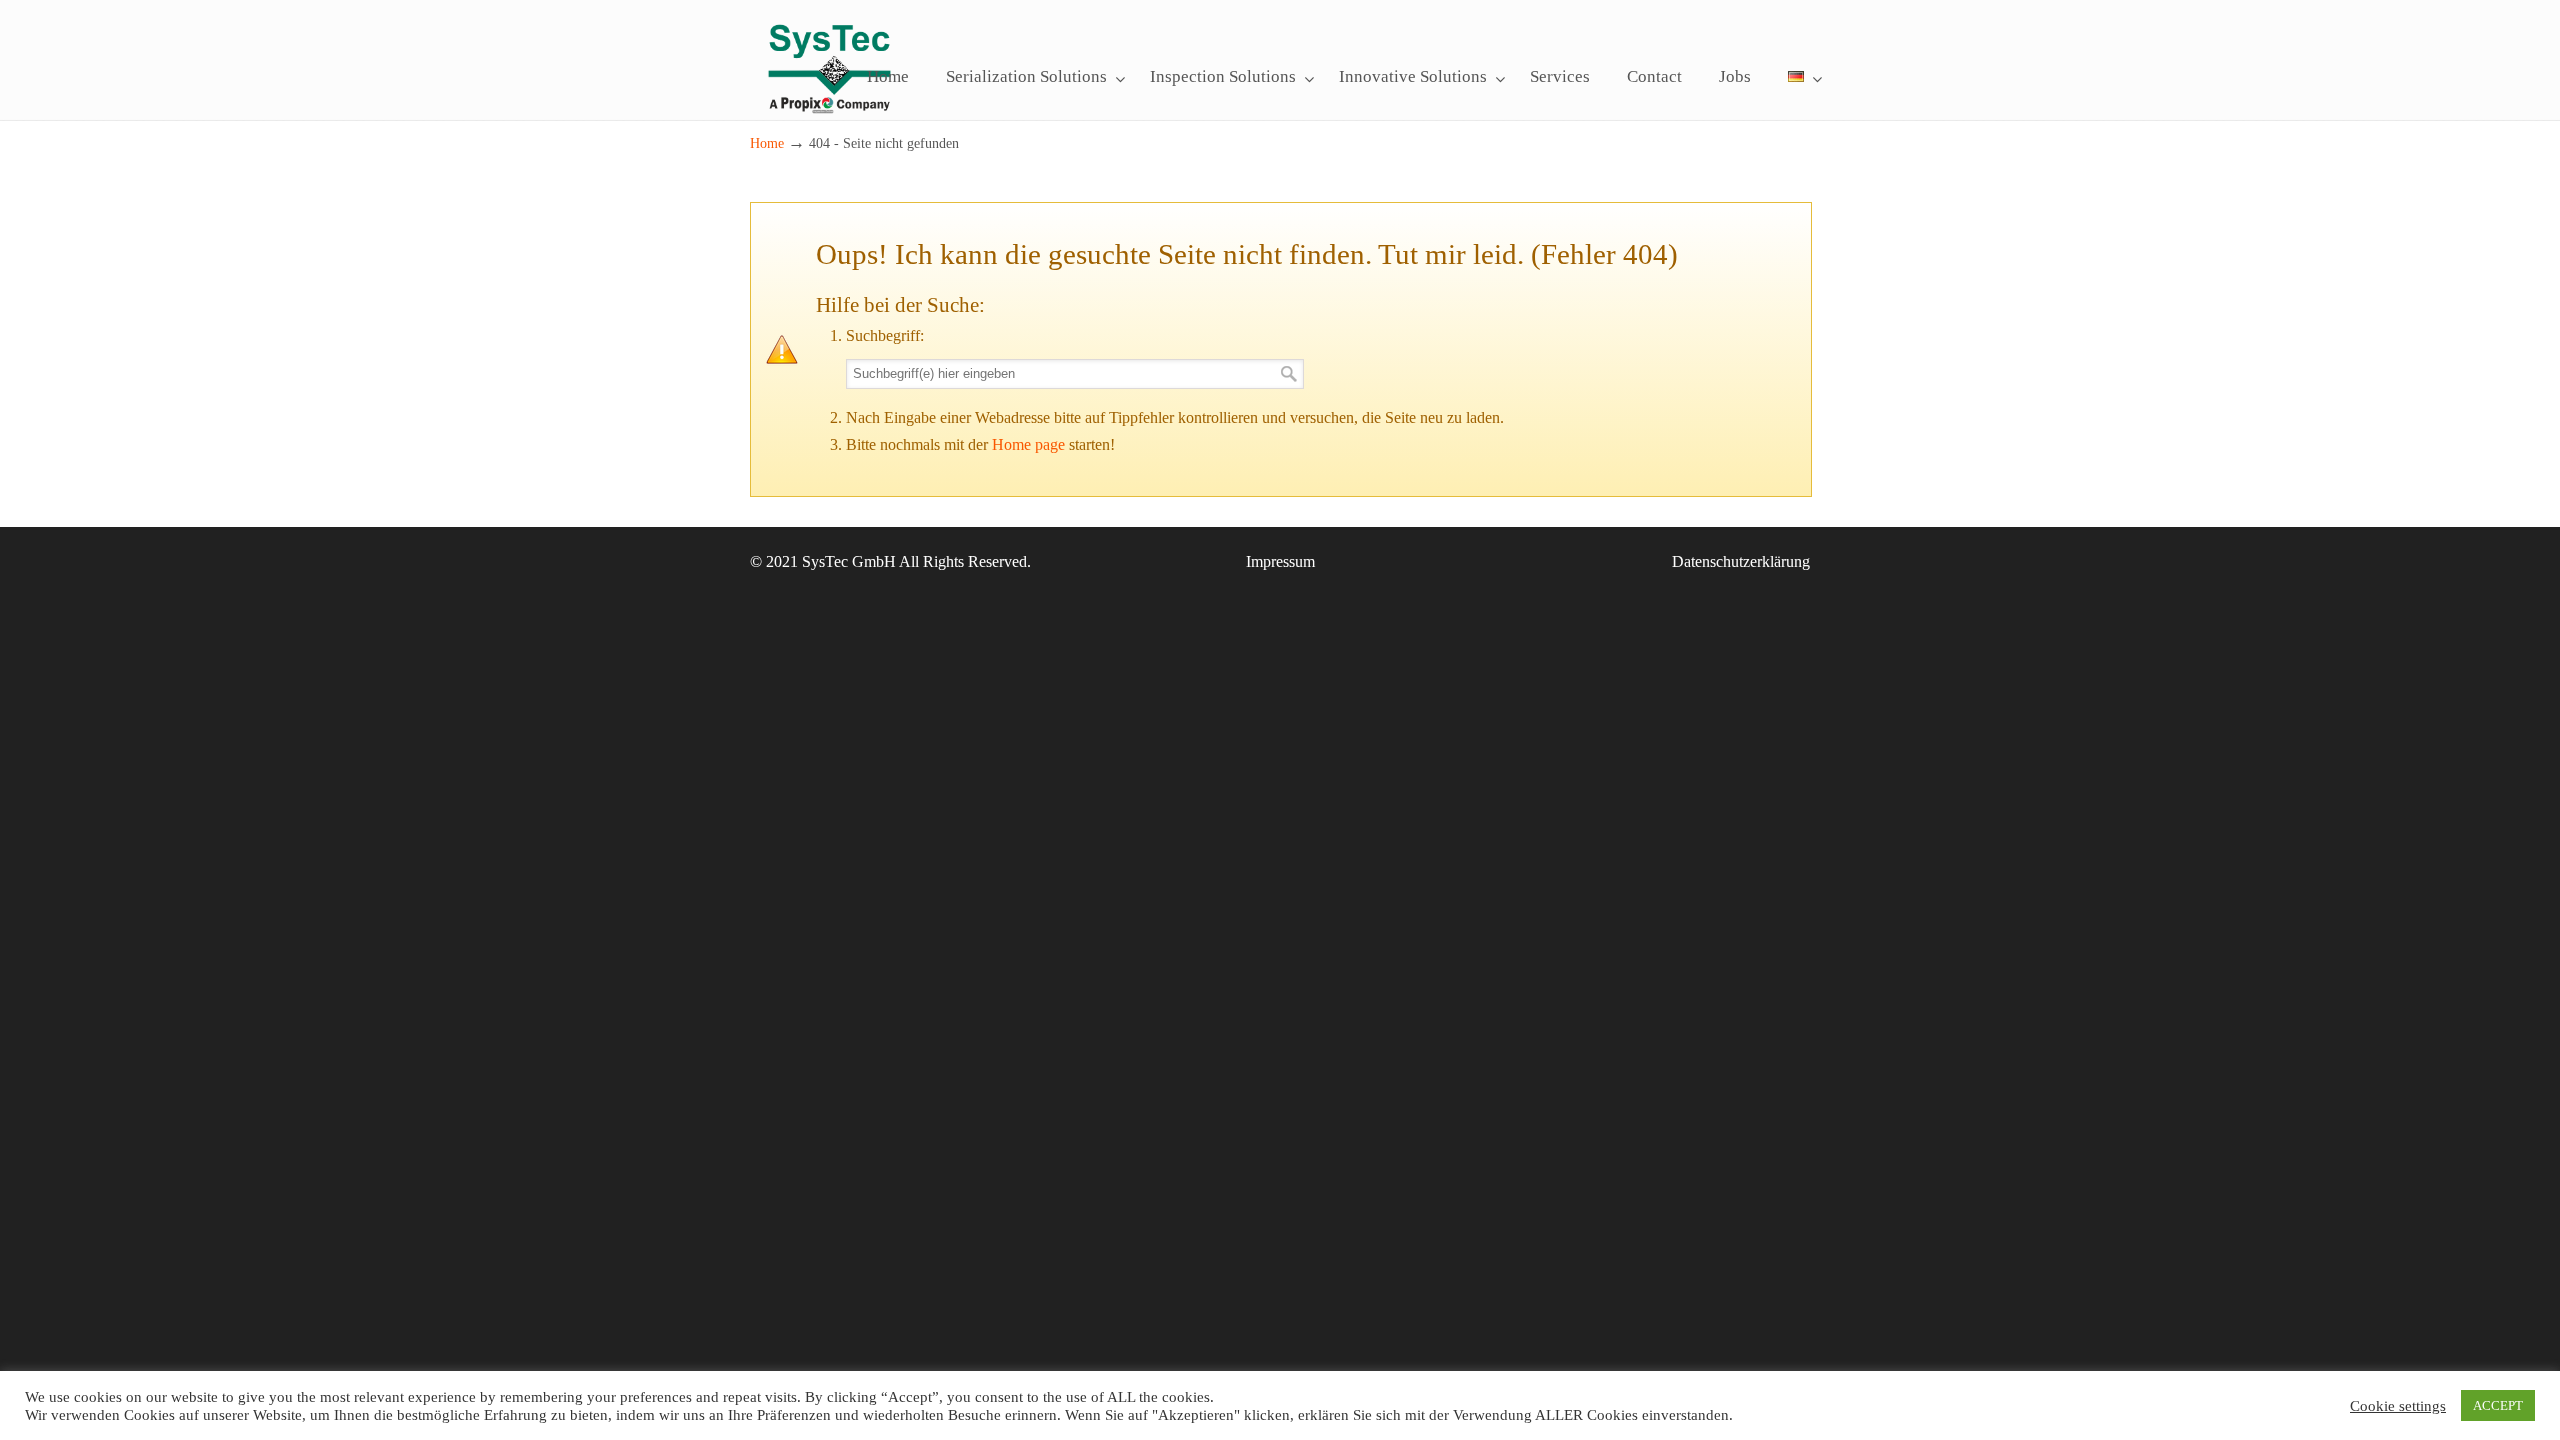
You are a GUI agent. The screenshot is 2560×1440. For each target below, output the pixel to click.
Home (767, 143)
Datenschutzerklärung (1741, 561)
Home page (1028, 444)
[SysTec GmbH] (829, 126)
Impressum (1280, 561)
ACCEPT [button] (2498, 1405)
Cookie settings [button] (2398, 1406)
